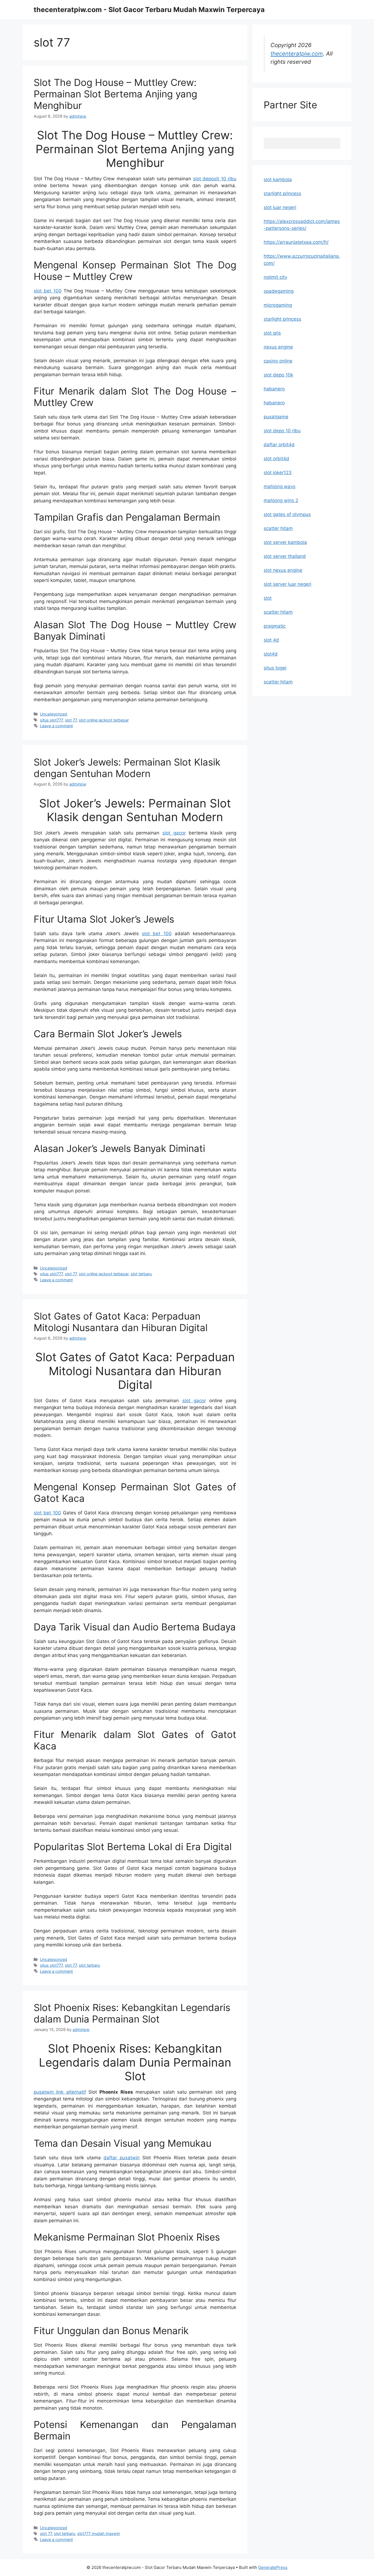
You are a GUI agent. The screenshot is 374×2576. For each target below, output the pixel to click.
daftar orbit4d (279, 445)
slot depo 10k (278, 375)
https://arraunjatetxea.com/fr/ (296, 242)
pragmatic (275, 626)
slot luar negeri (280, 207)
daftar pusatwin (122, 2158)
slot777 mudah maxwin (99, 2533)
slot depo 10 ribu (282, 431)
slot (268, 598)
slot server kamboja (285, 542)
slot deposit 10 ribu (215, 179)
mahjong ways (280, 486)
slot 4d (271, 640)
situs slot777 (51, 720)
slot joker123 (278, 473)
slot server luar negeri (287, 584)
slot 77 (71, 720)
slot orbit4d (276, 459)
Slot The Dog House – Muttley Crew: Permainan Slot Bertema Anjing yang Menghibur (115, 94)
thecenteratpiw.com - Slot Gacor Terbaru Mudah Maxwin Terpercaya (149, 10)
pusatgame (276, 417)
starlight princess (282, 193)
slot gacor (174, 833)
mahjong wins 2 (281, 500)
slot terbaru (141, 1274)
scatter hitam (278, 528)
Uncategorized (54, 714)
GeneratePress (273, 2567)
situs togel (275, 668)
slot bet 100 (48, 291)
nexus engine (278, 347)
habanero (274, 389)
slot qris (272, 333)
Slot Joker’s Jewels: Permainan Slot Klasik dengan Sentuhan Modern (127, 768)
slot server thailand (285, 556)
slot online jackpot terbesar (104, 720)
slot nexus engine (283, 570)
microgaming (278, 305)
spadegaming (279, 291)
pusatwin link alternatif (60, 2092)
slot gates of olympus (287, 514)
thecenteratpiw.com (297, 53)
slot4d (271, 654)
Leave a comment (56, 726)
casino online (278, 361)
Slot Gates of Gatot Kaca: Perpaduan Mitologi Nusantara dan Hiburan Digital (121, 1322)
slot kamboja (278, 179)
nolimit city (275, 277)
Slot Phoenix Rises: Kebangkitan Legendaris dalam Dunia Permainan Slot (132, 2013)
